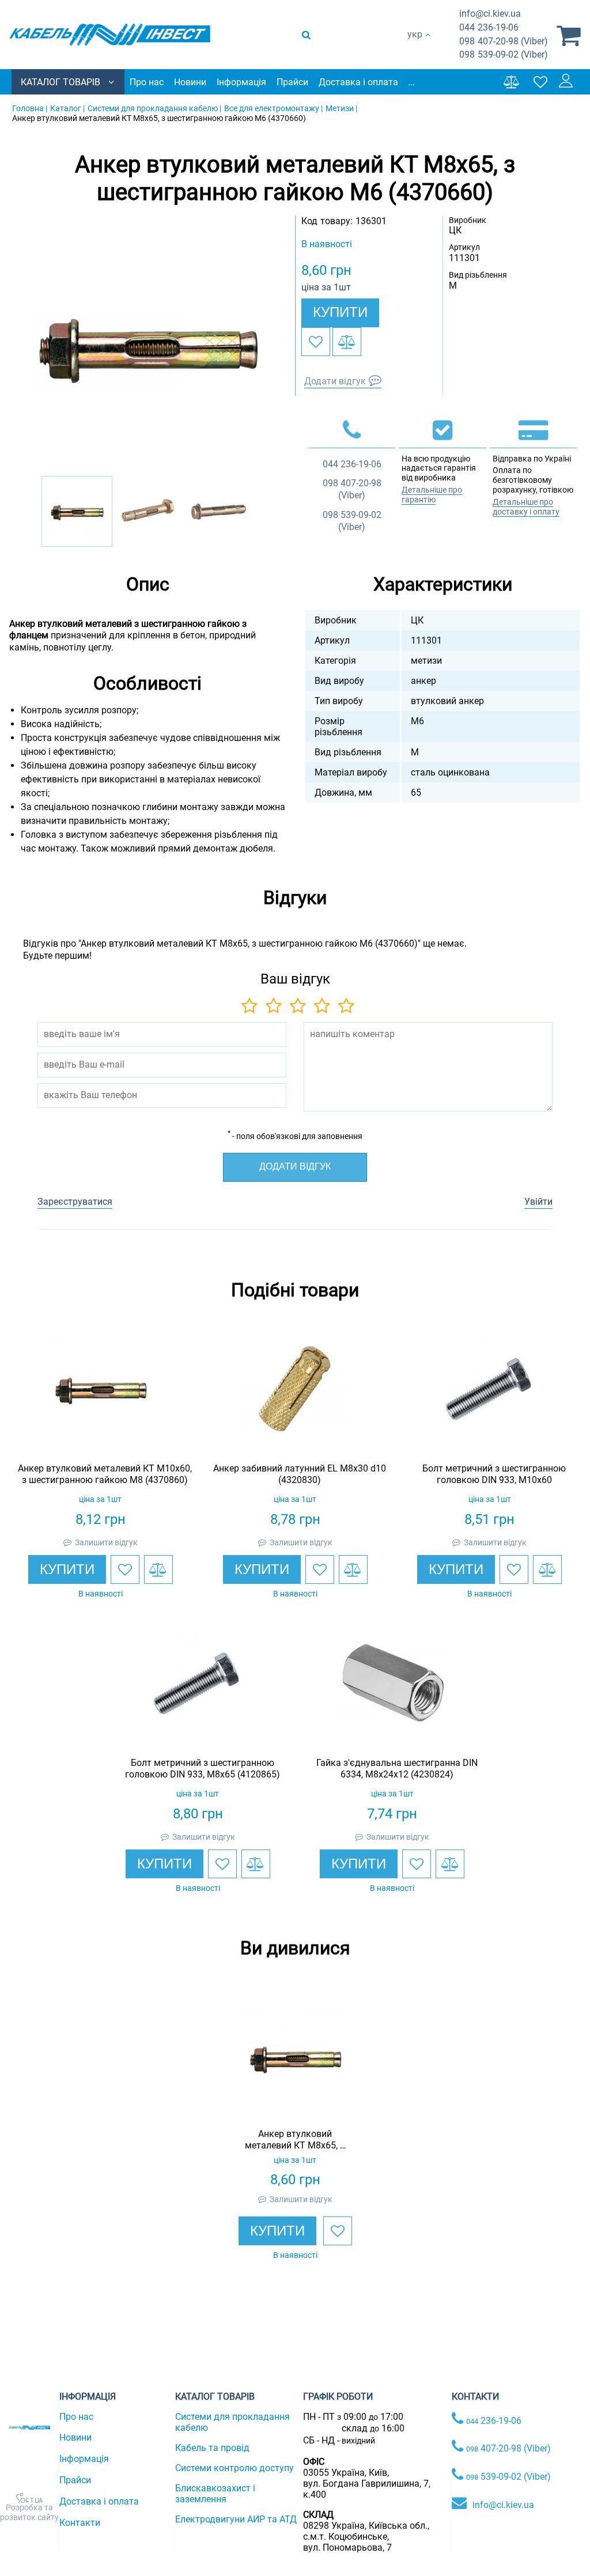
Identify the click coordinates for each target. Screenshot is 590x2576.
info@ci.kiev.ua (503, 2505)
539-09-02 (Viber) (504, 54)
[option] (147, 346)
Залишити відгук (106, 1542)
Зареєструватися (75, 1202)
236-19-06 (489, 27)
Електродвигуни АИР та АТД (236, 2519)
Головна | (30, 108)
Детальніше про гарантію (432, 495)
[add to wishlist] (316, 342)
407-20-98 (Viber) (504, 41)
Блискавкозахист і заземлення (215, 2494)
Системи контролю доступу (235, 2468)
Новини (190, 82)
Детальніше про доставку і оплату (526, 507)
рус (415, 46)
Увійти (538, 1202)
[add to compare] (347, 342)
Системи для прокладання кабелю (232, 2422)
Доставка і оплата (358, 82)
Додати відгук (335, 381)
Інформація (241, 82)
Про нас (147, 82)
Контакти (80, 2523)
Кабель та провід (212, 2448)
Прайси (292, 82)
